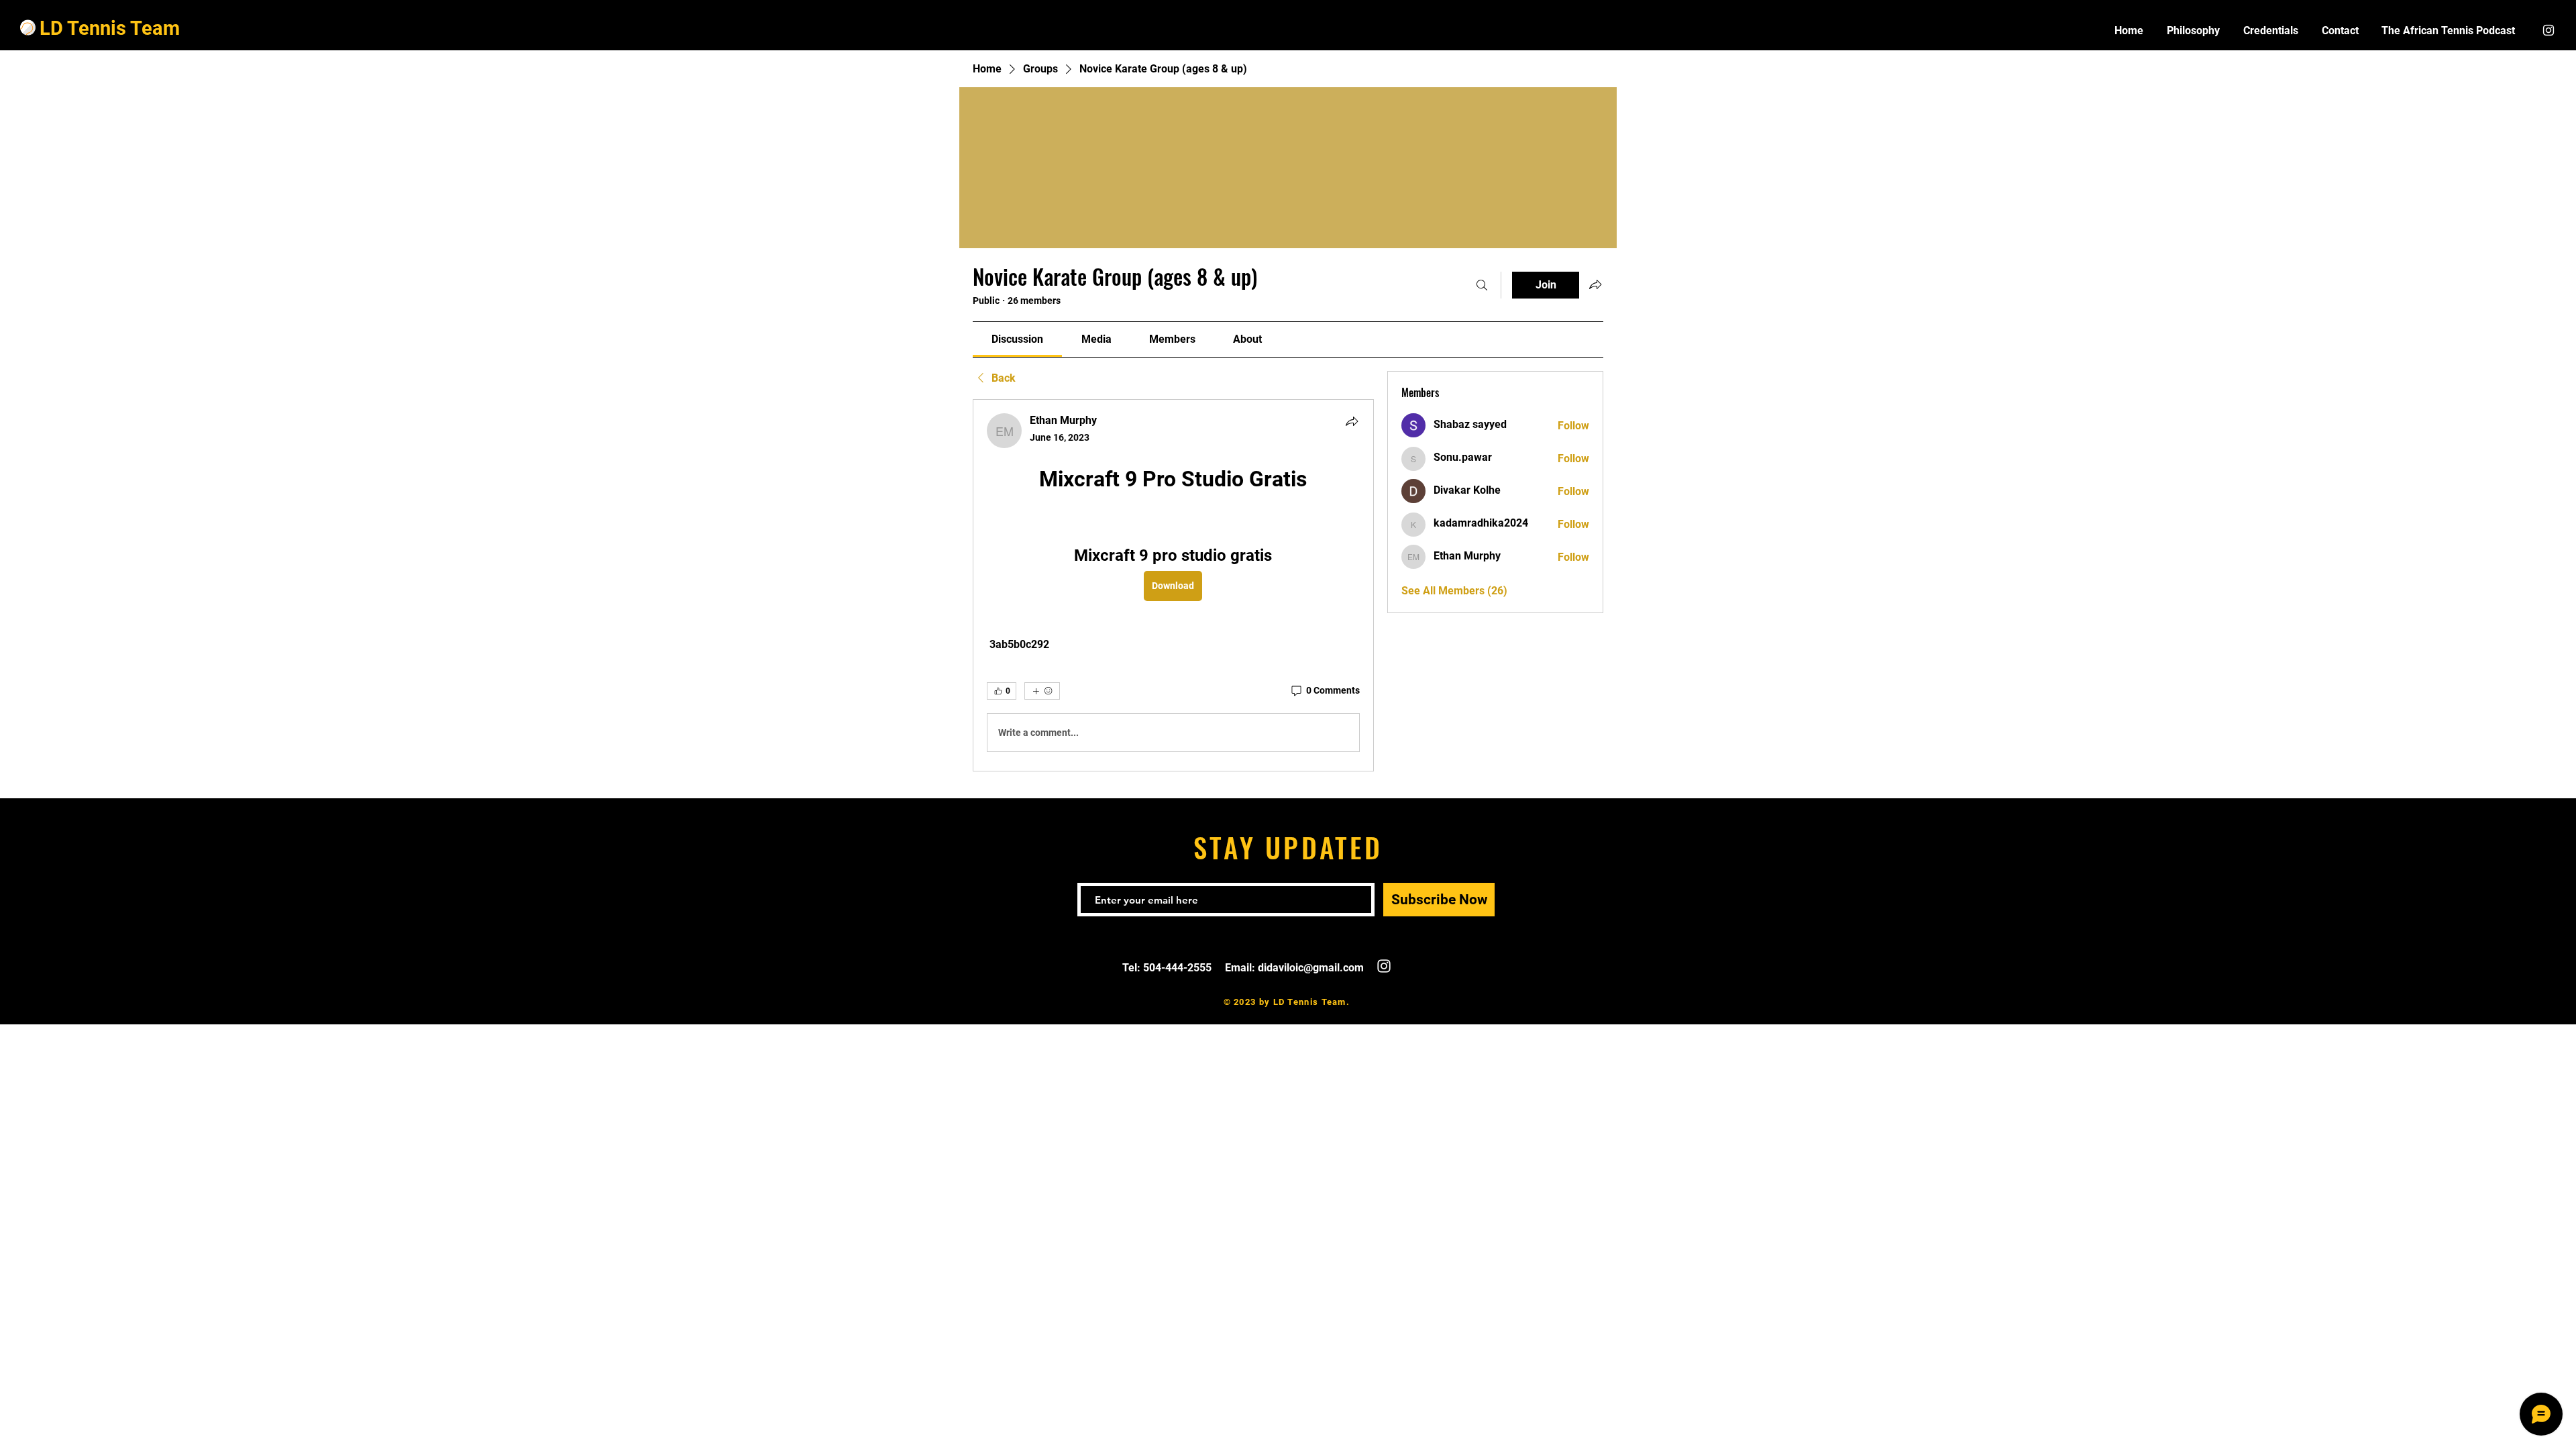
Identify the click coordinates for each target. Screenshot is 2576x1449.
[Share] (1352, 421)
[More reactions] (1042, 691)
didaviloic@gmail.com (1311, 968)
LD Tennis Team (110, 28)
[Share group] (1595, 284)
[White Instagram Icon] (2548, 30)
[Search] (1482, 285)
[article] (1173, 585)
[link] (1017, 339)
